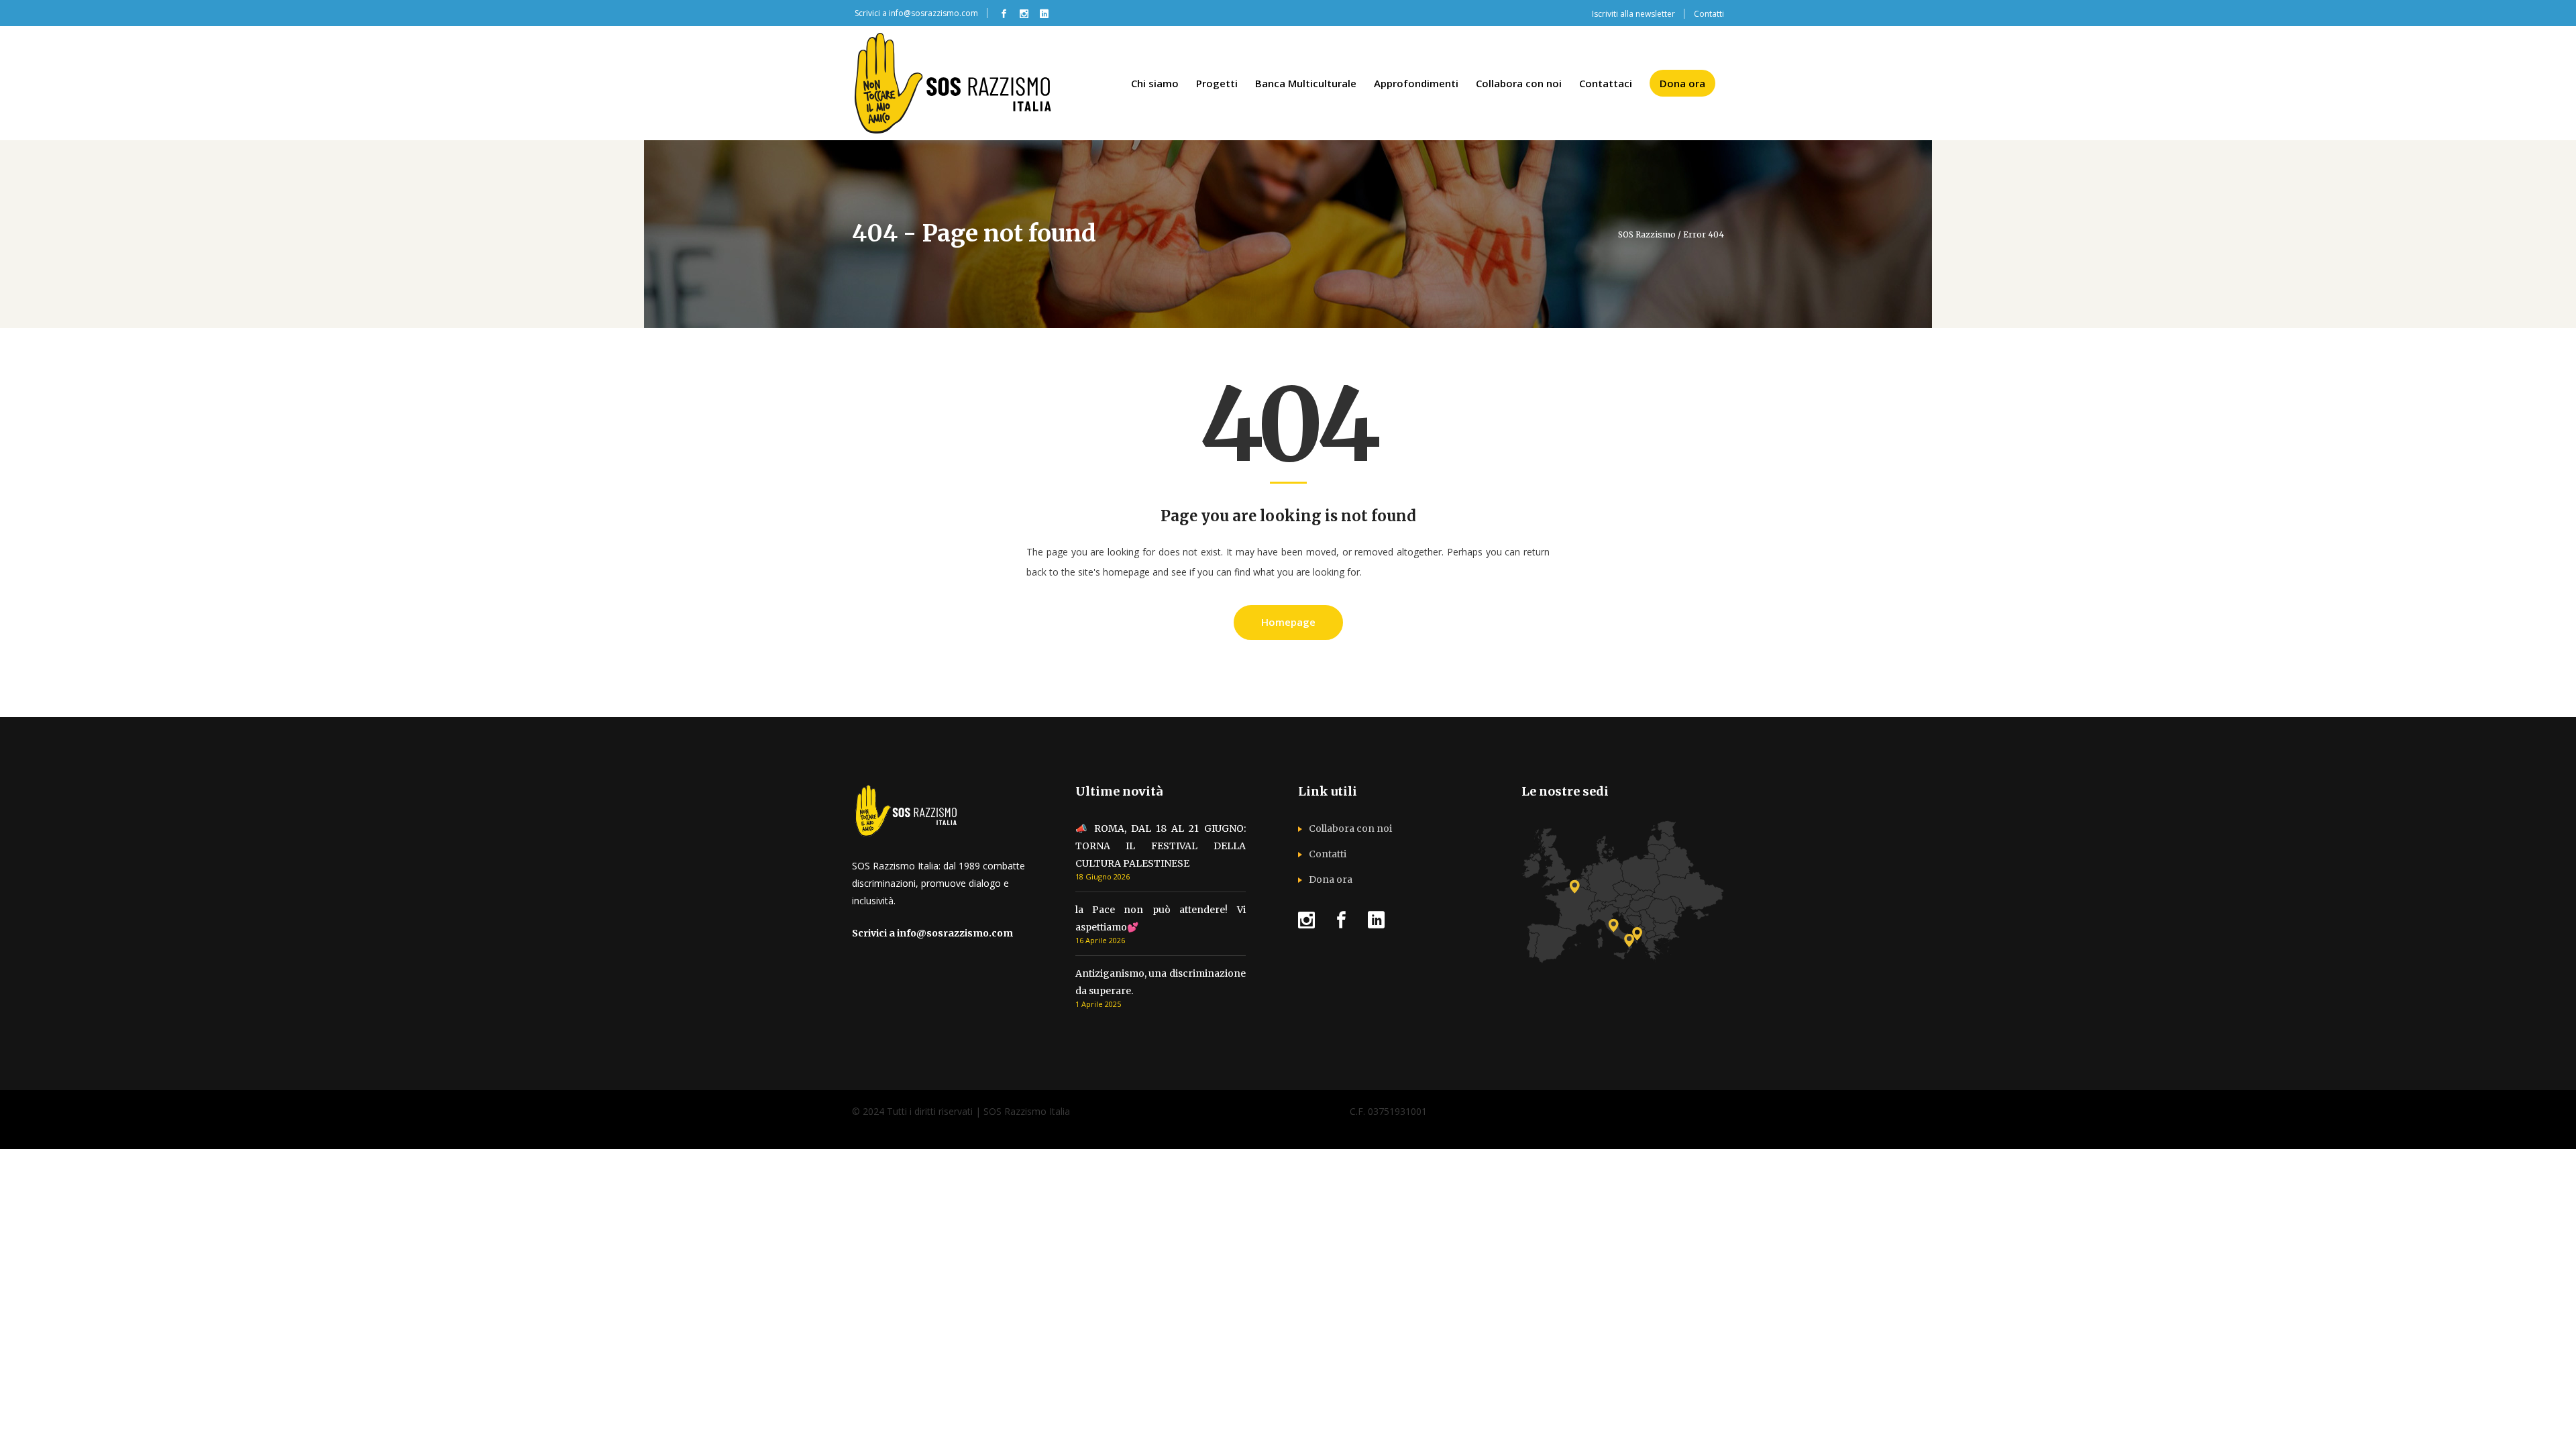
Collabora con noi (1350, 828)
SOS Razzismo (1647, 235)
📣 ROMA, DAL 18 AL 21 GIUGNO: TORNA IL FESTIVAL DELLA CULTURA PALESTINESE (1161, 846)
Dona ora (1331, 879)
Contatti (1328, 854)
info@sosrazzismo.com (933, 13)
